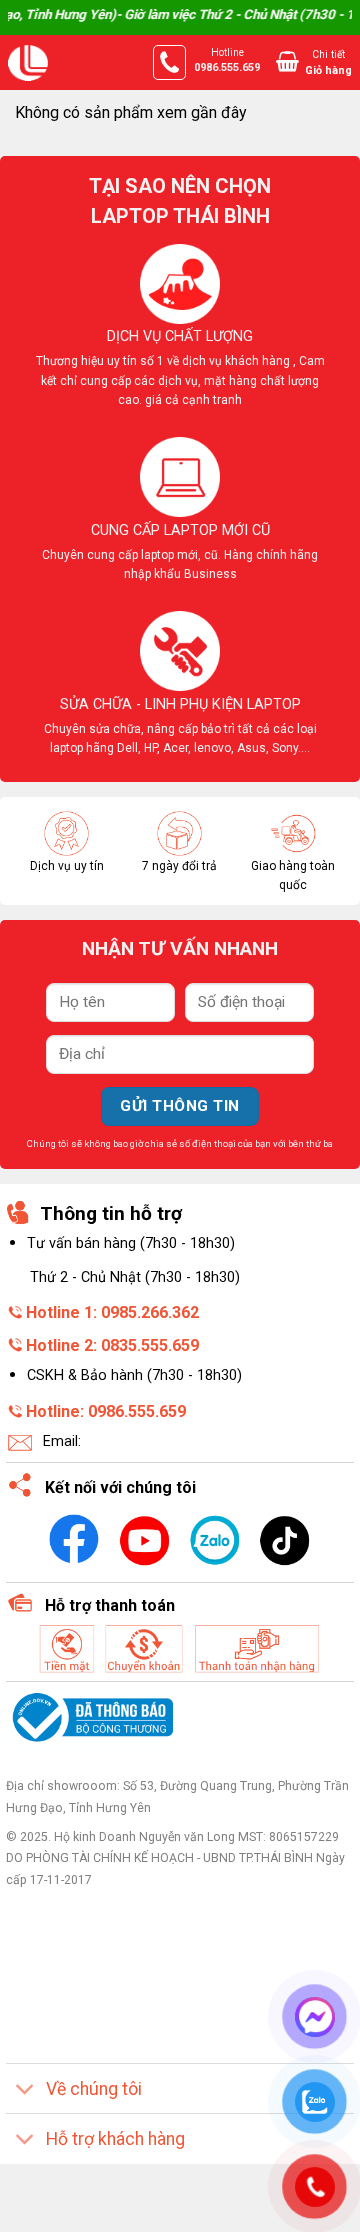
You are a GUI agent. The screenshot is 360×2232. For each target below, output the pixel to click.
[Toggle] (25, 2090)
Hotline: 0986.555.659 (106, 1411)
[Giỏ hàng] (287, 61)
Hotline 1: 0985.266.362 (112, 1312)
